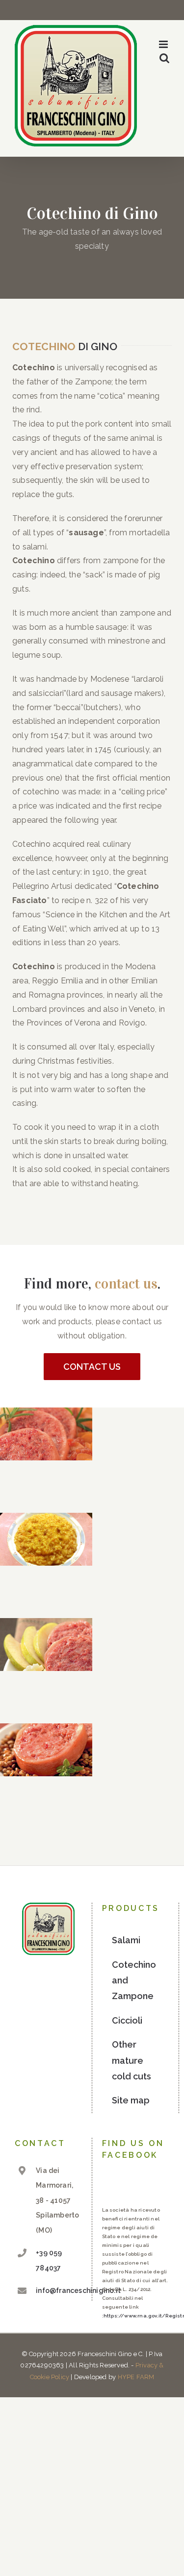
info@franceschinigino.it (59, 2290)
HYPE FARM (136, 2377)
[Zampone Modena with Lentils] (46, 1750)
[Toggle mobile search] (164, 58)
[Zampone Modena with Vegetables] (46, 1434)
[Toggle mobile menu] (164, 44)
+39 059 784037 (49, 2260)
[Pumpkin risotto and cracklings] (46, 1539)
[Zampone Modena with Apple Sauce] (46, 1645)
